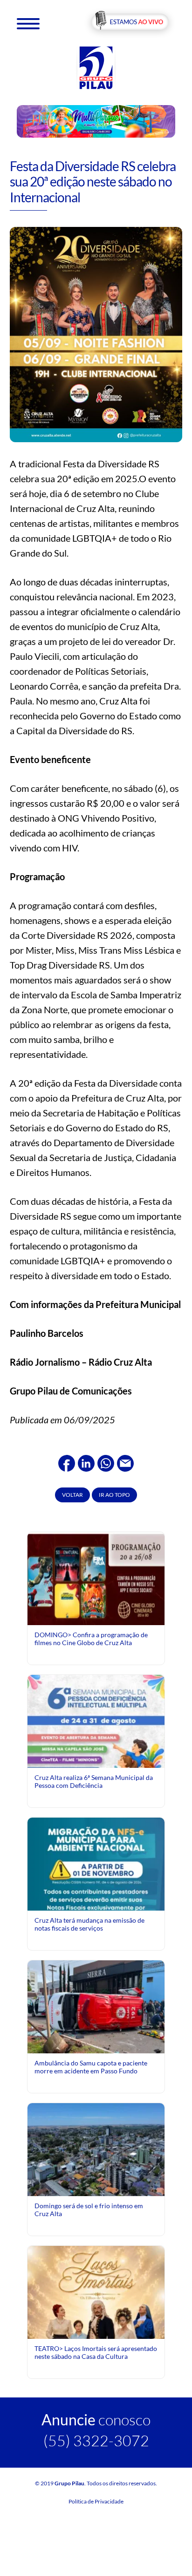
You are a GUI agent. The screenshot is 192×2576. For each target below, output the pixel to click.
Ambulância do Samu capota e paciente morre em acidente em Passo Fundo (91, 2067)
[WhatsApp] (106, 1462)
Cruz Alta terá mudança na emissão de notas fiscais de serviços (89, 1924)
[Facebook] (67, 1462)
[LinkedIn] (86, 1462)
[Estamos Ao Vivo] (130, 23)
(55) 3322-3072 (96, 2440)
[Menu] (28, 23)
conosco (96, 2420)
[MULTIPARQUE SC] (96, 121)
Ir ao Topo (114, 1495)
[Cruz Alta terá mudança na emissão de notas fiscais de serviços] (96, 1902)
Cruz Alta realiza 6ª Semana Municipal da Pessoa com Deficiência (94, 1781)
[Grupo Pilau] (96, 67)
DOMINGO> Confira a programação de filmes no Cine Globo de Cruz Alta (91, 1638)
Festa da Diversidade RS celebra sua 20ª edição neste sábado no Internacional (93, 182)
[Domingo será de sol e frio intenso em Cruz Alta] (96, 2149)
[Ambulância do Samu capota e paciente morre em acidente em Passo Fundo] (96, 2006)
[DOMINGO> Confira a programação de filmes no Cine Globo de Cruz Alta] (96, 1578)
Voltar (72, 1495)
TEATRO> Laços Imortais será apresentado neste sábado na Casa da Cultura (96, 2352)
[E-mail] (125, 1462)
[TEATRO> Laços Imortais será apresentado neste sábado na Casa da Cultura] (96, 2330)
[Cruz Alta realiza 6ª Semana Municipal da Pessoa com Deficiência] (96, 1759)
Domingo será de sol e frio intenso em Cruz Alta (89, 2209)
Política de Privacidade (96, 2501)
